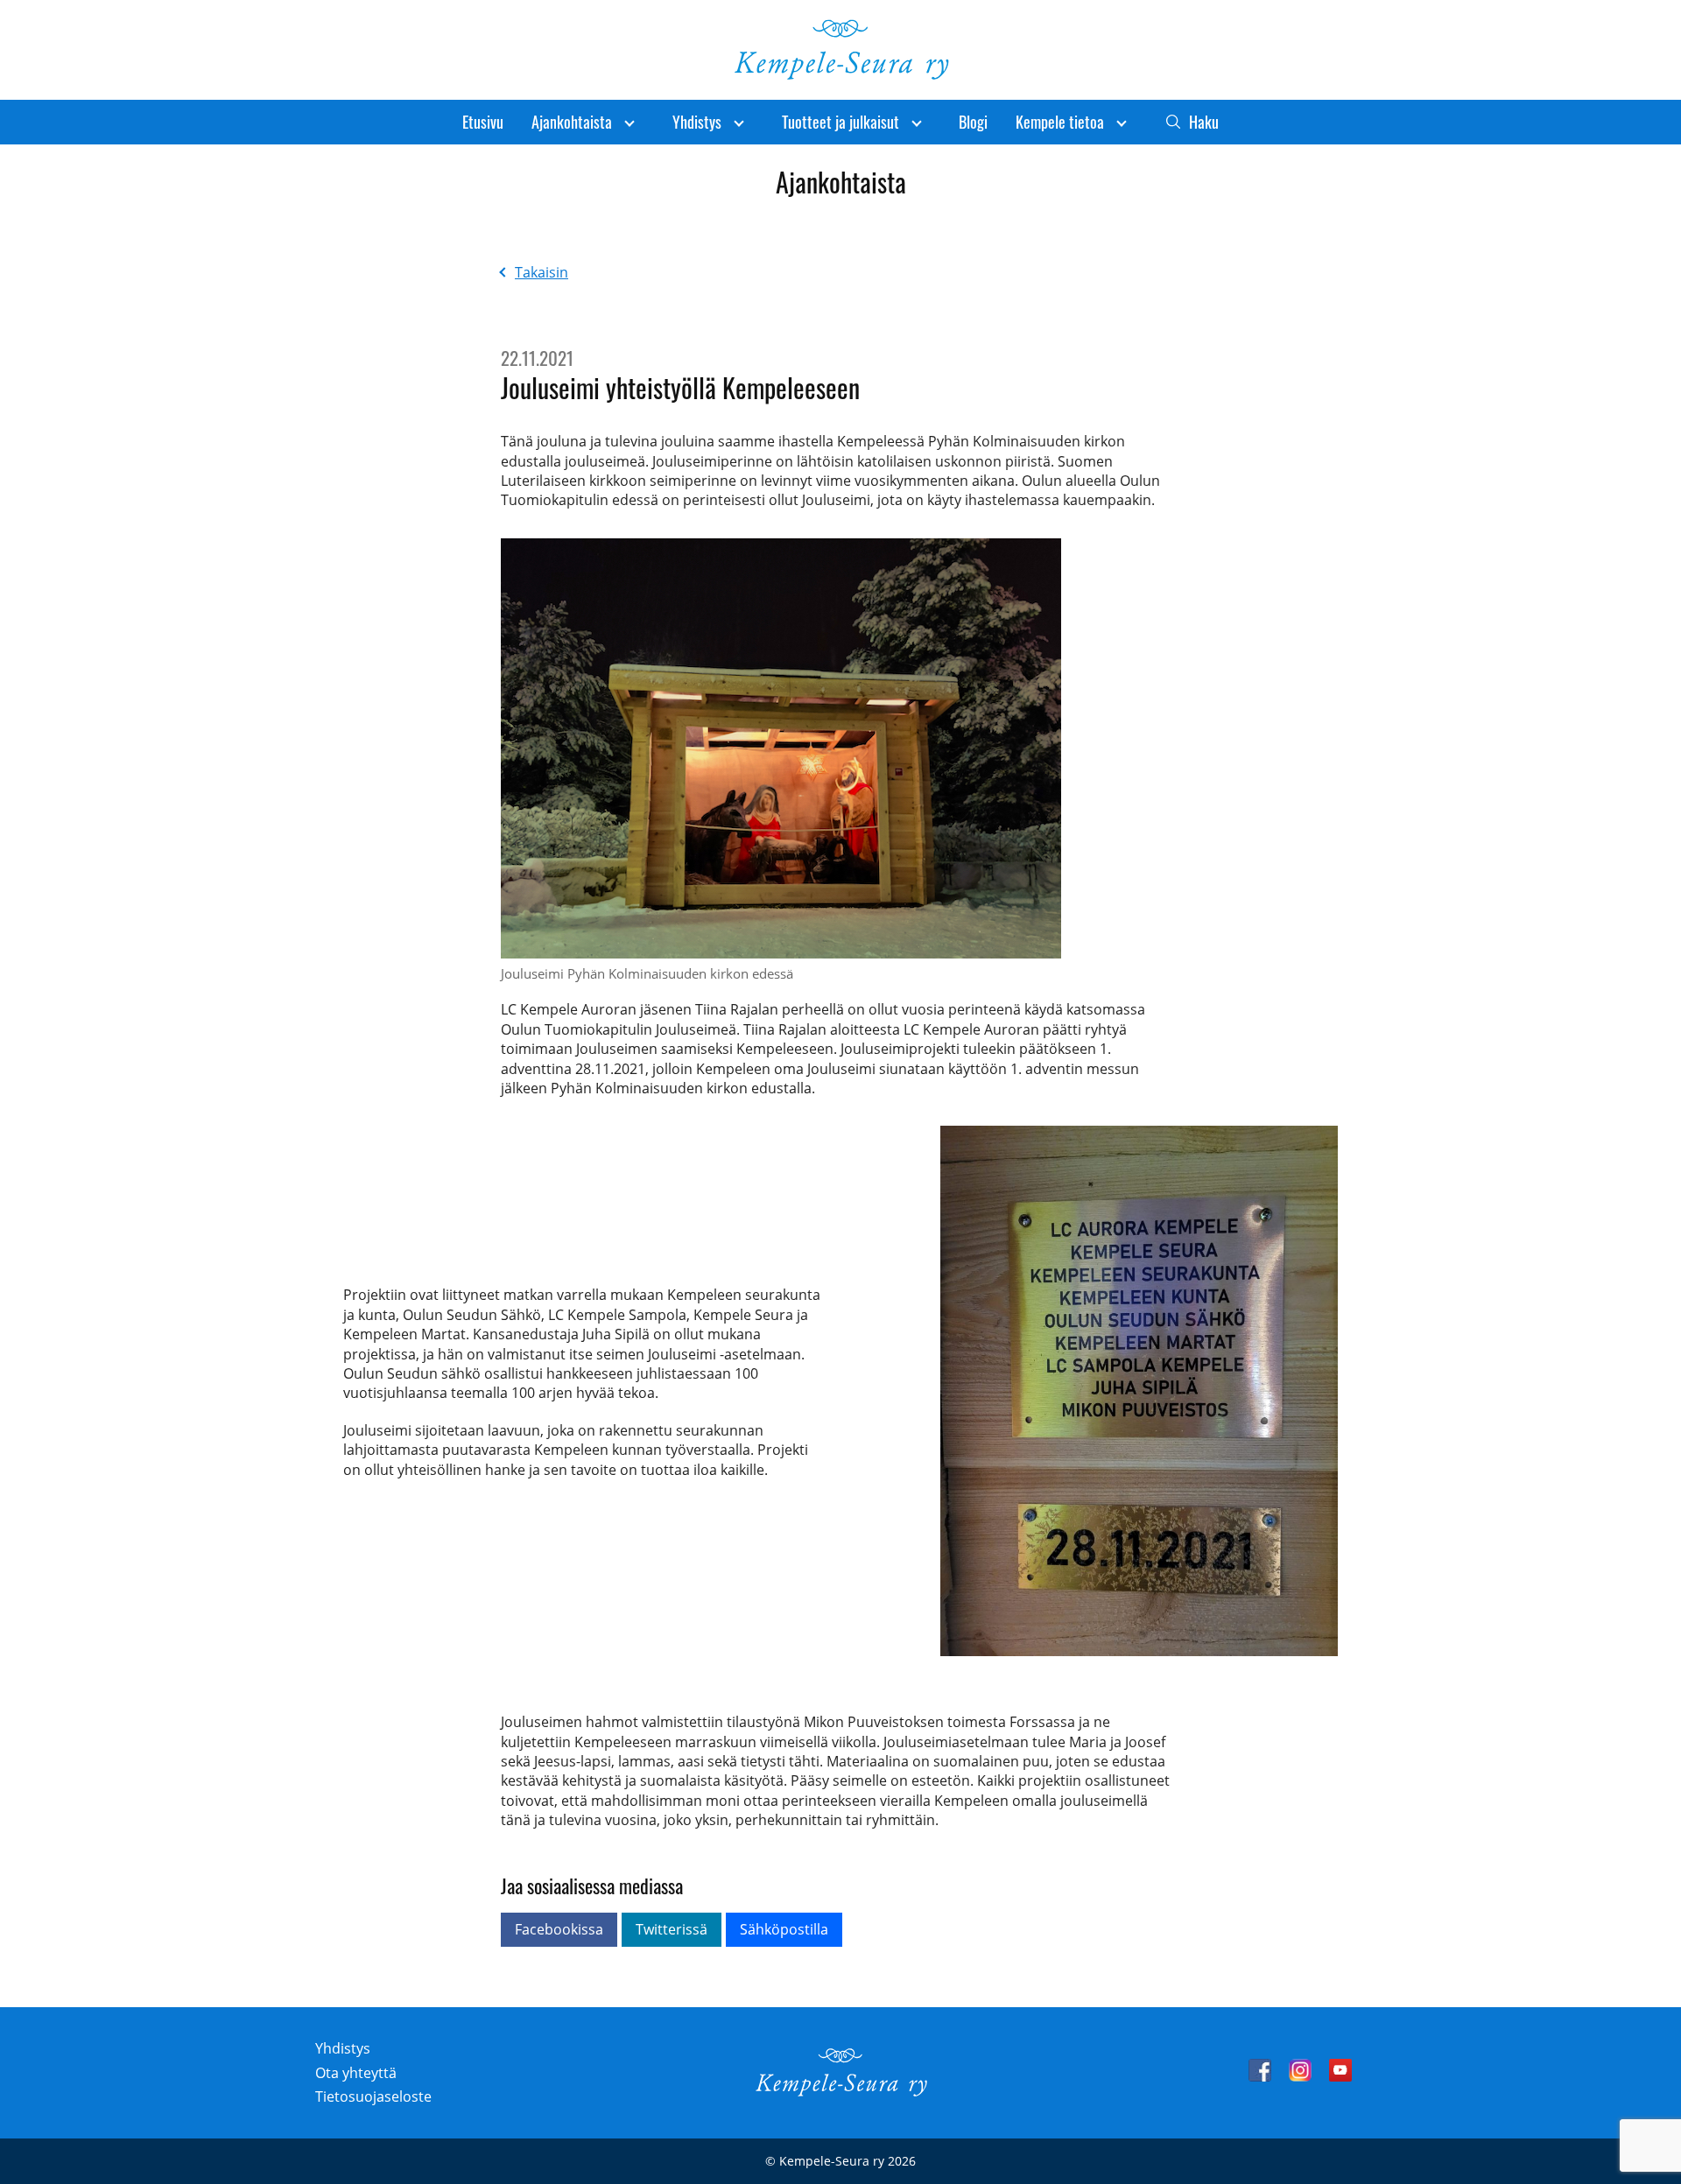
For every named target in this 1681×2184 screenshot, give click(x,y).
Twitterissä (672, 1929)
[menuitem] (483, 122)
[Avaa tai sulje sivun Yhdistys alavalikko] (739, 122)
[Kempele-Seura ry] (840, 2092)
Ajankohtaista (572, 122)
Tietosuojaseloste (373, 2096)
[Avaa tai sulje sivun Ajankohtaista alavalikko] (629, 122)
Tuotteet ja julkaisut (840, 122)
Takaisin (542, 272)
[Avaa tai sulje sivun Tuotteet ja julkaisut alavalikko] (917, 122)
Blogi (973, 122)
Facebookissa (559, 1929)
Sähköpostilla (784, 1929)
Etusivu (483, 122)
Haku (1204, 122)
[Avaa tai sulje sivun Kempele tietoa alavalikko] (1122, 122)
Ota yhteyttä (356, 2073)
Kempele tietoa (1060, 122)
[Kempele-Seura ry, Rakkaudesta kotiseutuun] (840, 75)
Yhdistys (697, 122)
